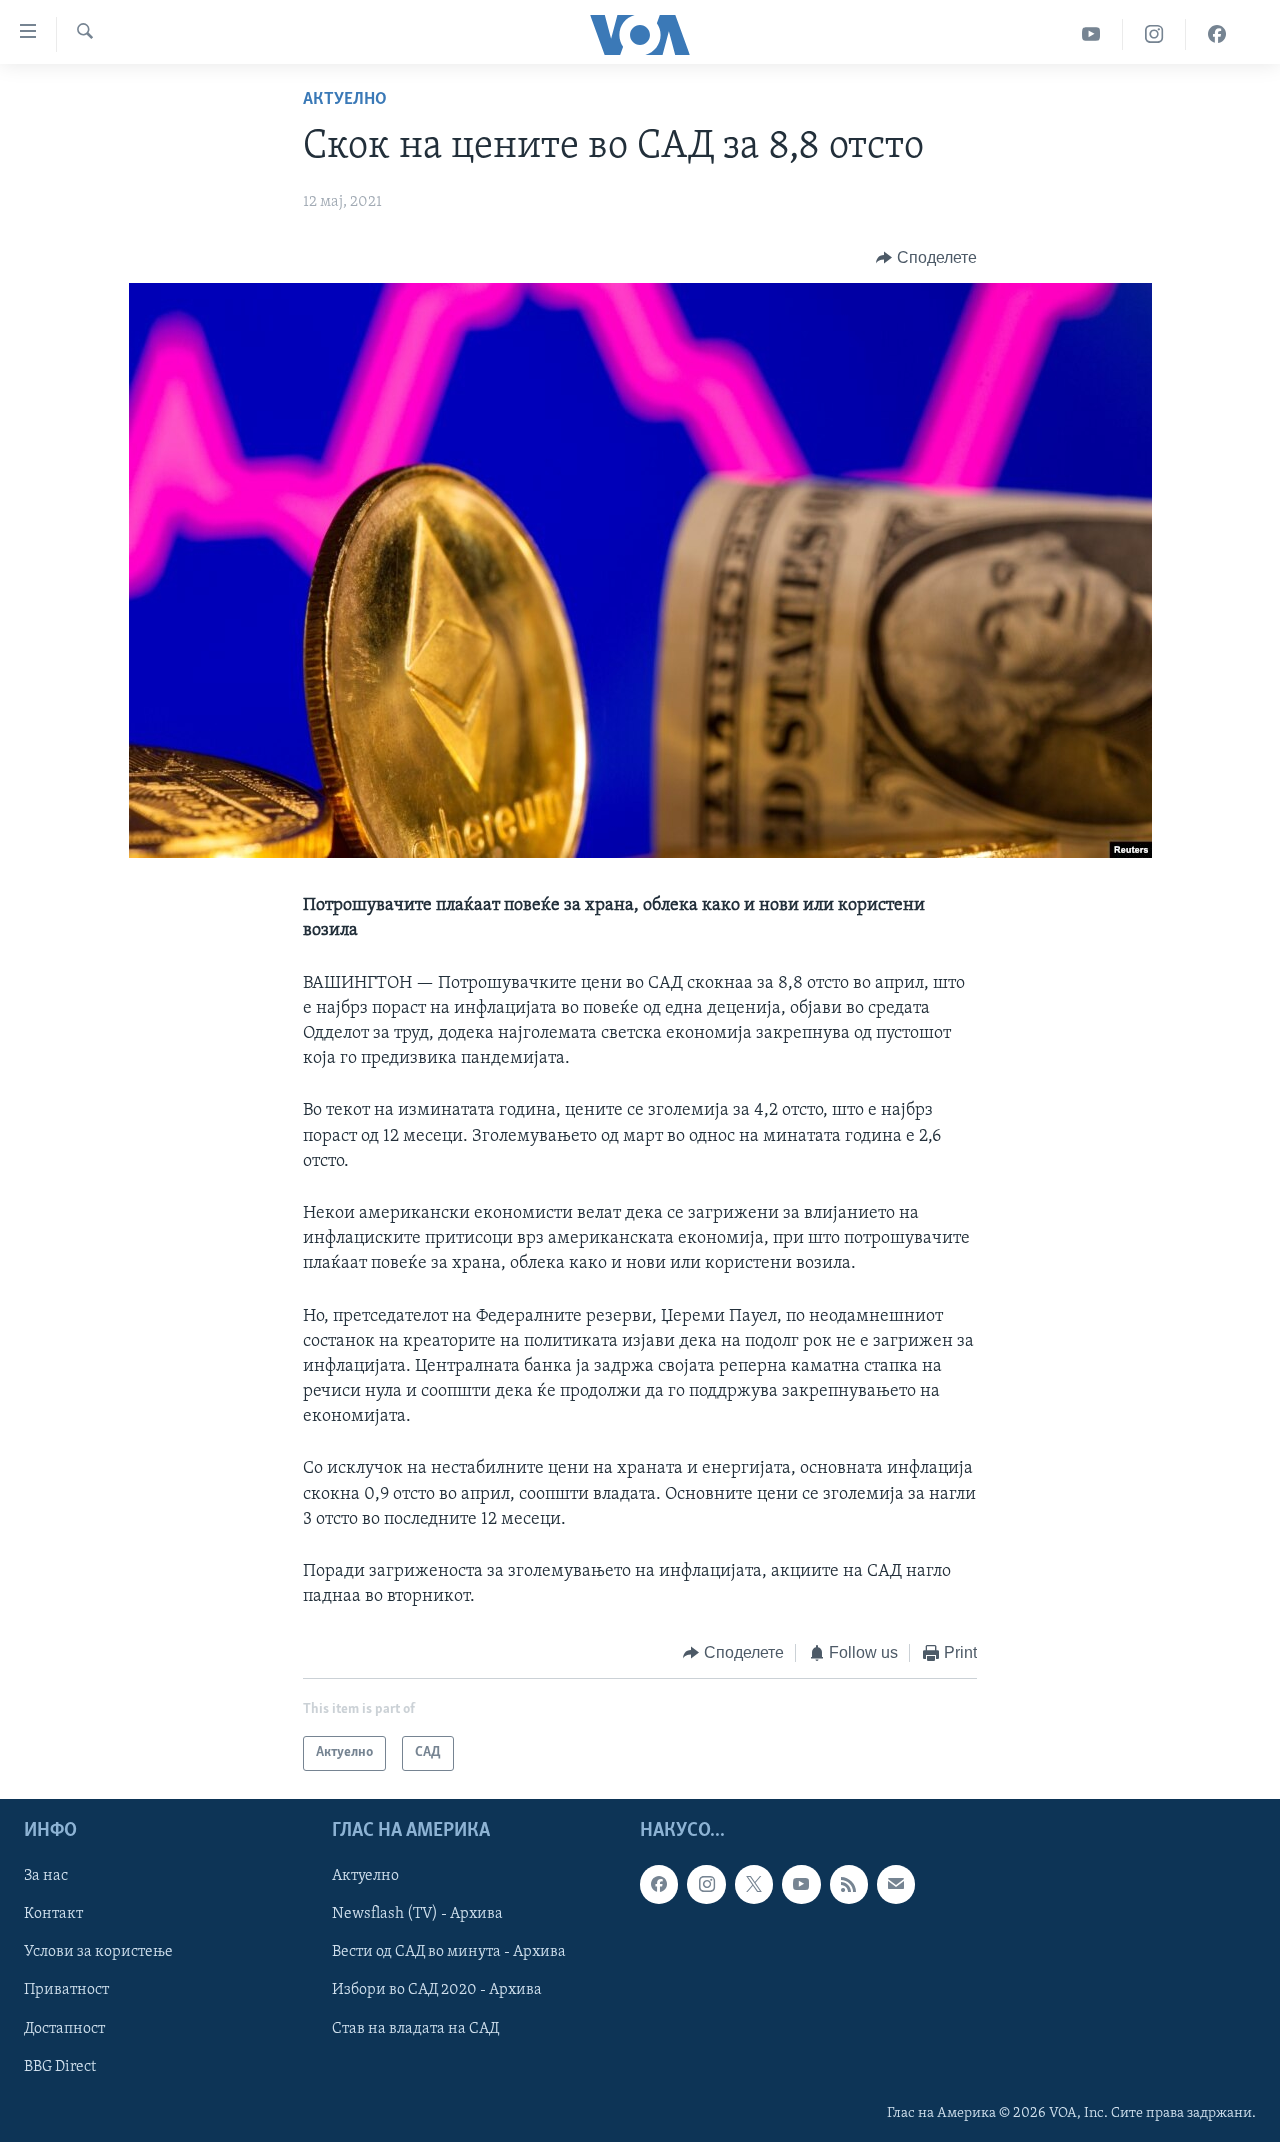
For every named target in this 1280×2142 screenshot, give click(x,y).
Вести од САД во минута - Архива (449, 1952)
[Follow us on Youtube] (801, 1884)
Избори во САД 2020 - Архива (437, 1990)
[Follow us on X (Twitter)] (754, 1884)
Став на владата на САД (415, 2028)
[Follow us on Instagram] (706, 1884)
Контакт (53, 1914)
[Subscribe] (896, 1884)
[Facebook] (1217, 34)
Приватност (66, 1990)
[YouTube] (1091, 34)
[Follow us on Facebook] (659, 1884)
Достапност (64, 2028)
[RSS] (849, 1884)
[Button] (926, 258)
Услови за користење (98, 1952)
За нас (46, 1876)
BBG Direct (60, 2066)
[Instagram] (1154, 34)
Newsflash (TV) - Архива (417, 1914)
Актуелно (345, 100)
